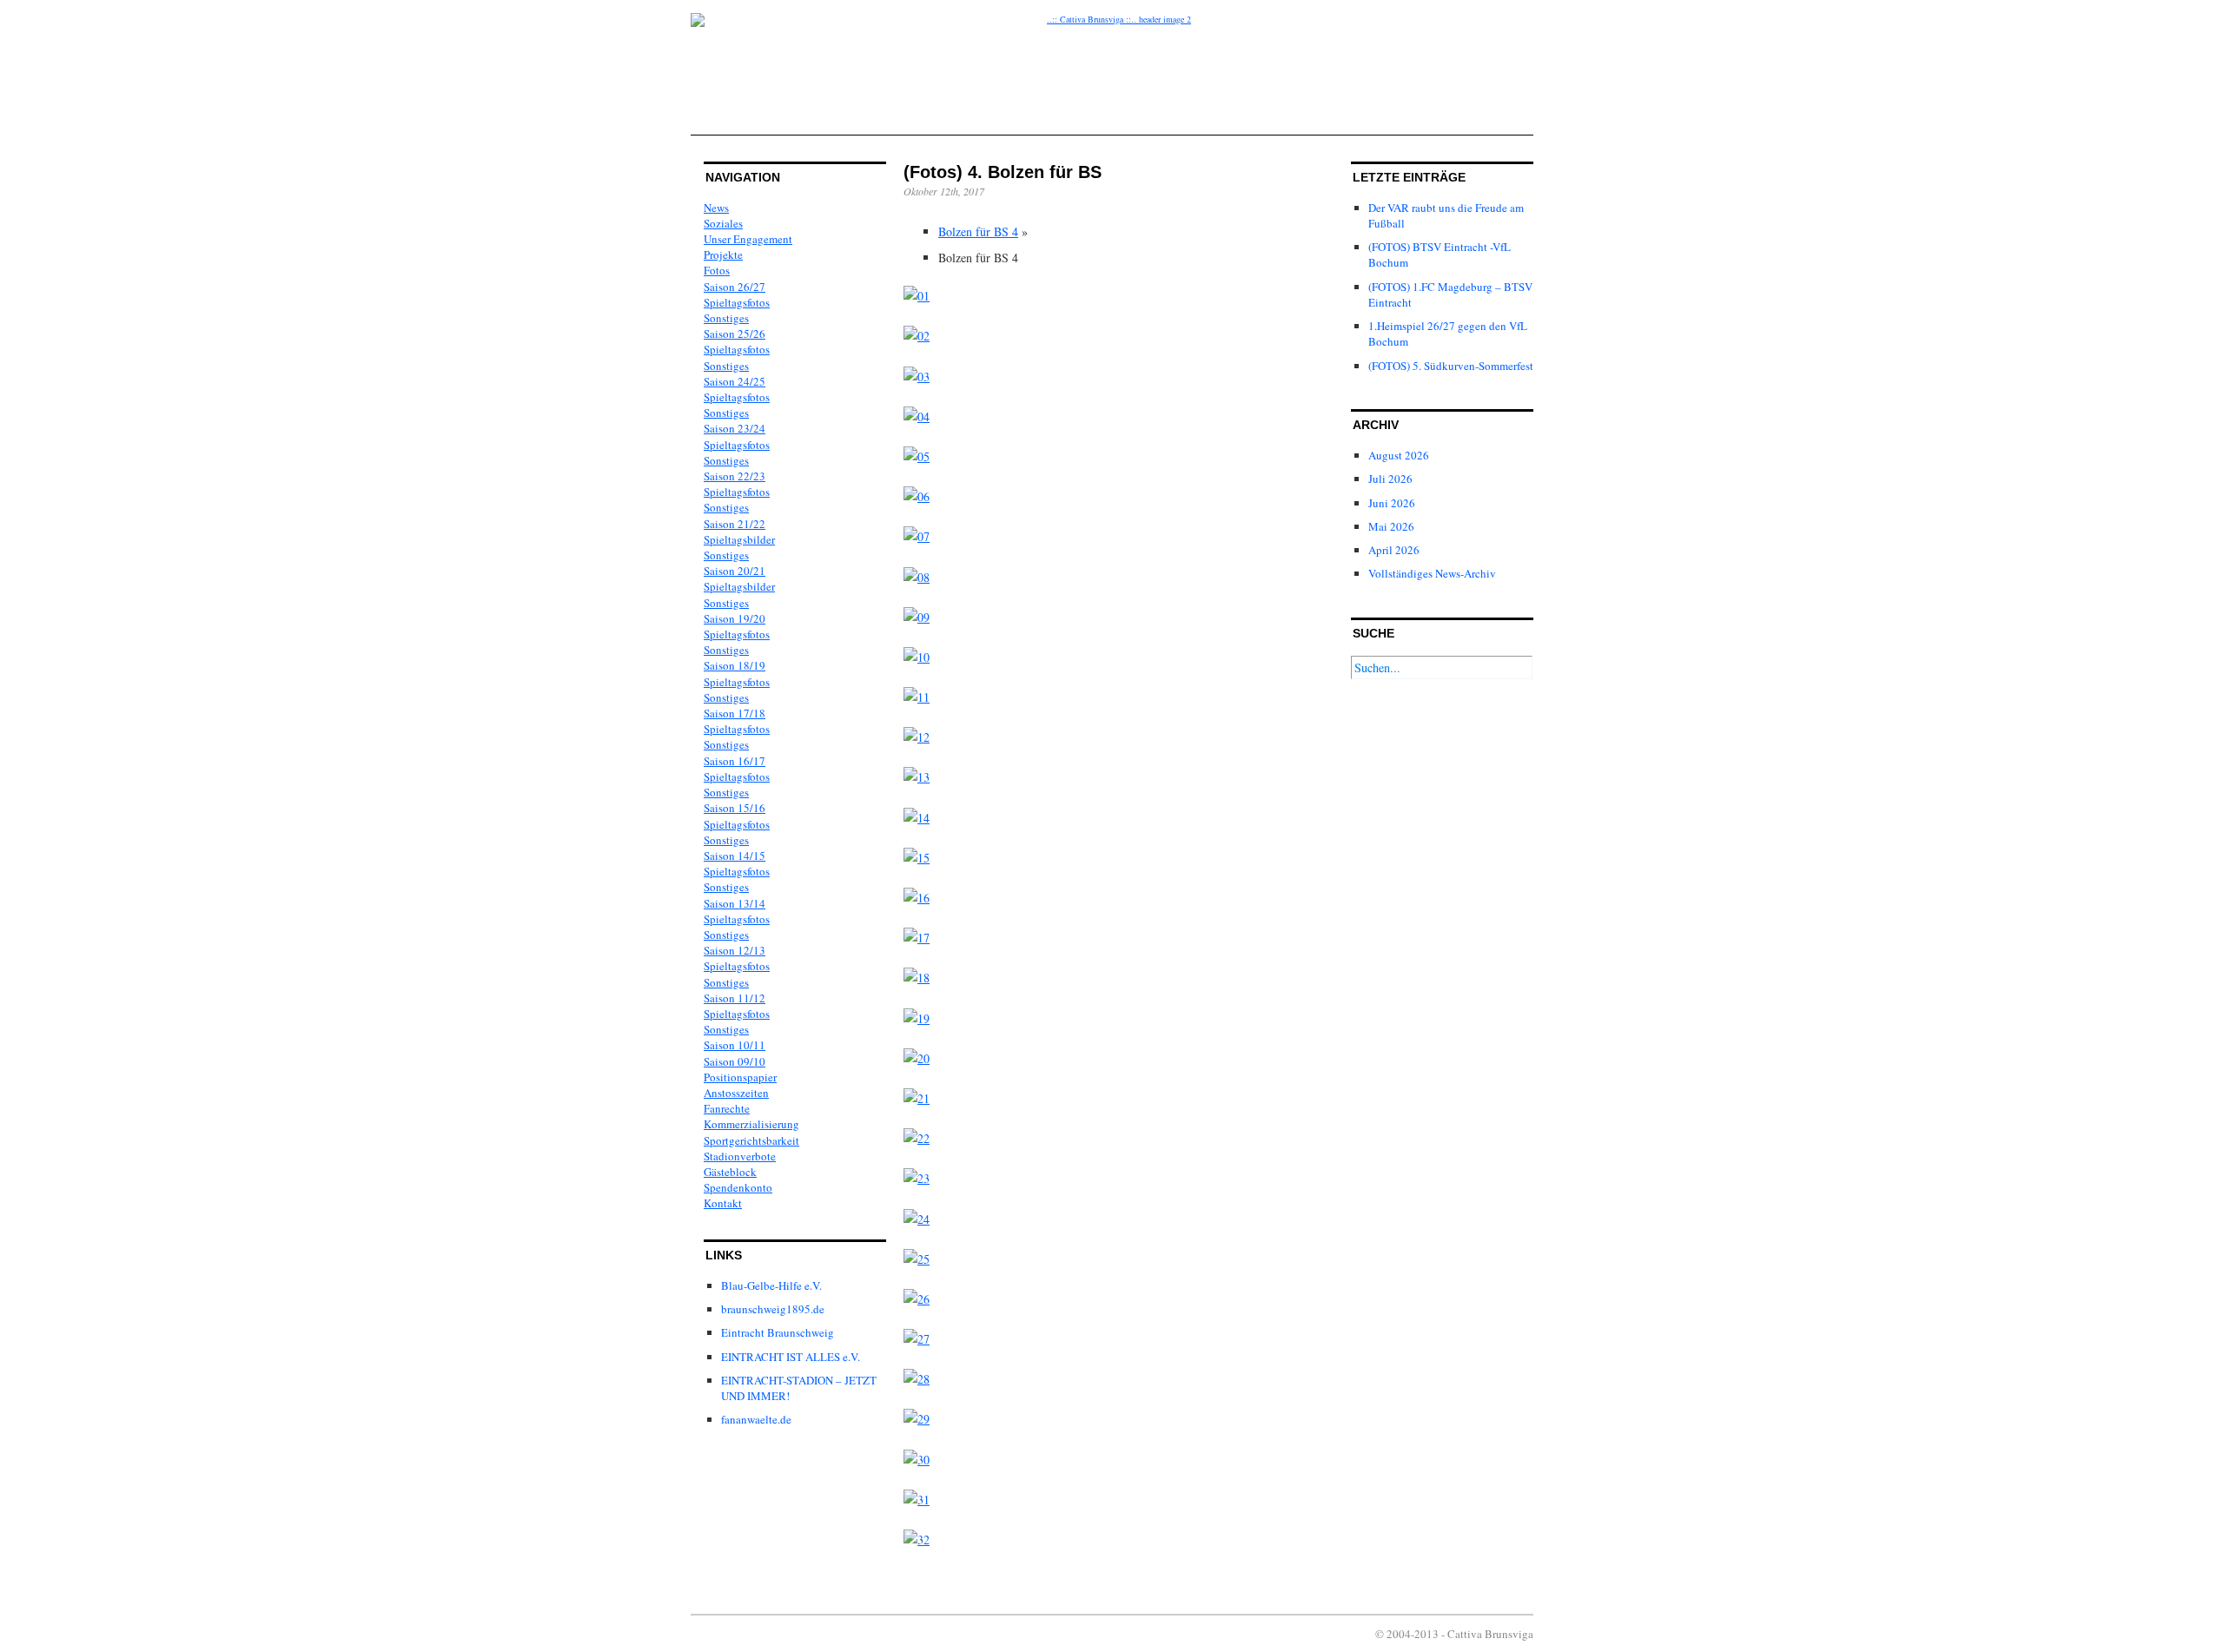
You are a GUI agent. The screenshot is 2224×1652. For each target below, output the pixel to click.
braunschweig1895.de (773, 1309)
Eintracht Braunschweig (778, 1332)
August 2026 (1399, 455)
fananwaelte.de (756, 1419)
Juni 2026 (1392, 503)
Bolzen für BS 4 (978, 231)
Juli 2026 (1390, 479)
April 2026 (1394, 550)
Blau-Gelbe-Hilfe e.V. (771, 1285)
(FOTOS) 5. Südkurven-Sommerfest (1451, 366)
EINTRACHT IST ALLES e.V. (791, 1357)
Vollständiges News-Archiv (1432, 573)
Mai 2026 (1391, 526)
